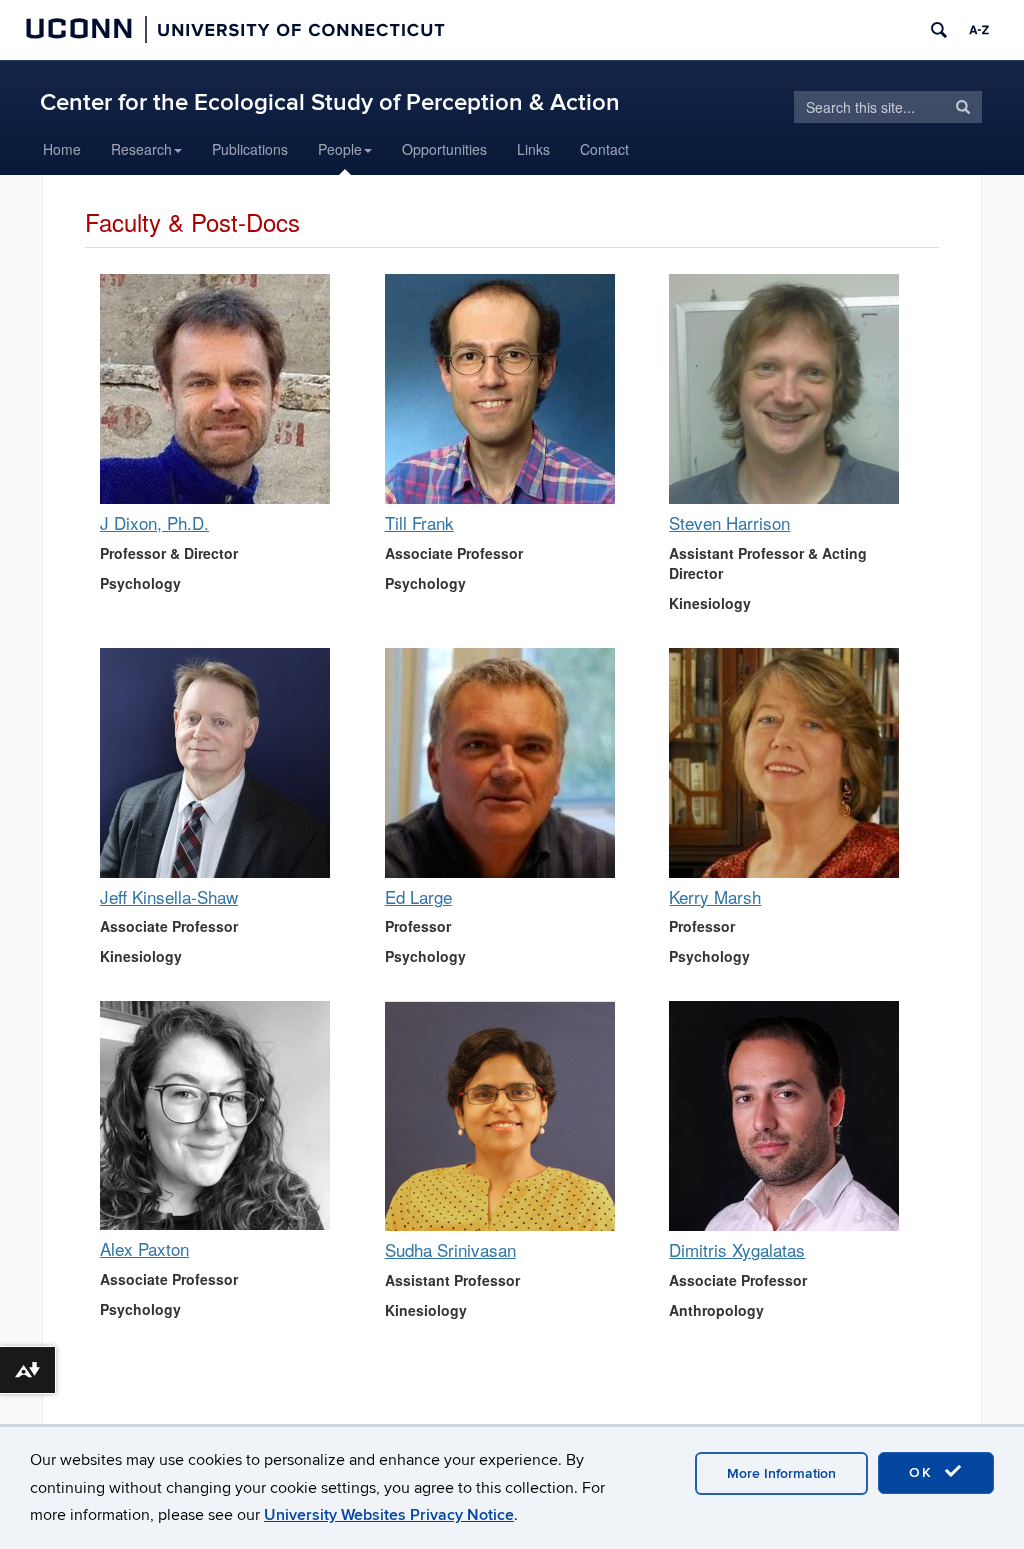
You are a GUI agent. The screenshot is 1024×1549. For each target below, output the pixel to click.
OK (924, 1472)
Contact (604, 149)
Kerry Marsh (715, 896)
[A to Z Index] (979, 30)
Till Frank (419, 522)
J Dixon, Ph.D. (154, 522)
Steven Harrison (729, 522)
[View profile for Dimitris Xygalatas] (786, 1116)
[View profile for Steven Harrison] (786, 389)
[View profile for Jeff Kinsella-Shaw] (217, 763)
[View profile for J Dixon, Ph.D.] (217, 389)
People (340, 149)
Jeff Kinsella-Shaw (169, 896)
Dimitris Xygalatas (737, 1249)
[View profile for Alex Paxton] (217, 1115)
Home (62, 149)
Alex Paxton (144, 1248)
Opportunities (444, 149)
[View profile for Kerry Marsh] (786, 763)
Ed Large (418, 896)
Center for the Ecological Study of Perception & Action (330, 102)
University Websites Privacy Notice (389, 1515)
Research (141, 149)
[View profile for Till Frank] (502, 389)
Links (533, 149)
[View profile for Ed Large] (502, 763)
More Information (781, 1473)
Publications (250, 149)
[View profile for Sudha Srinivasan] (502, 1116)
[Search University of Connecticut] (939, 30)
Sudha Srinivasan (450, 1249)
